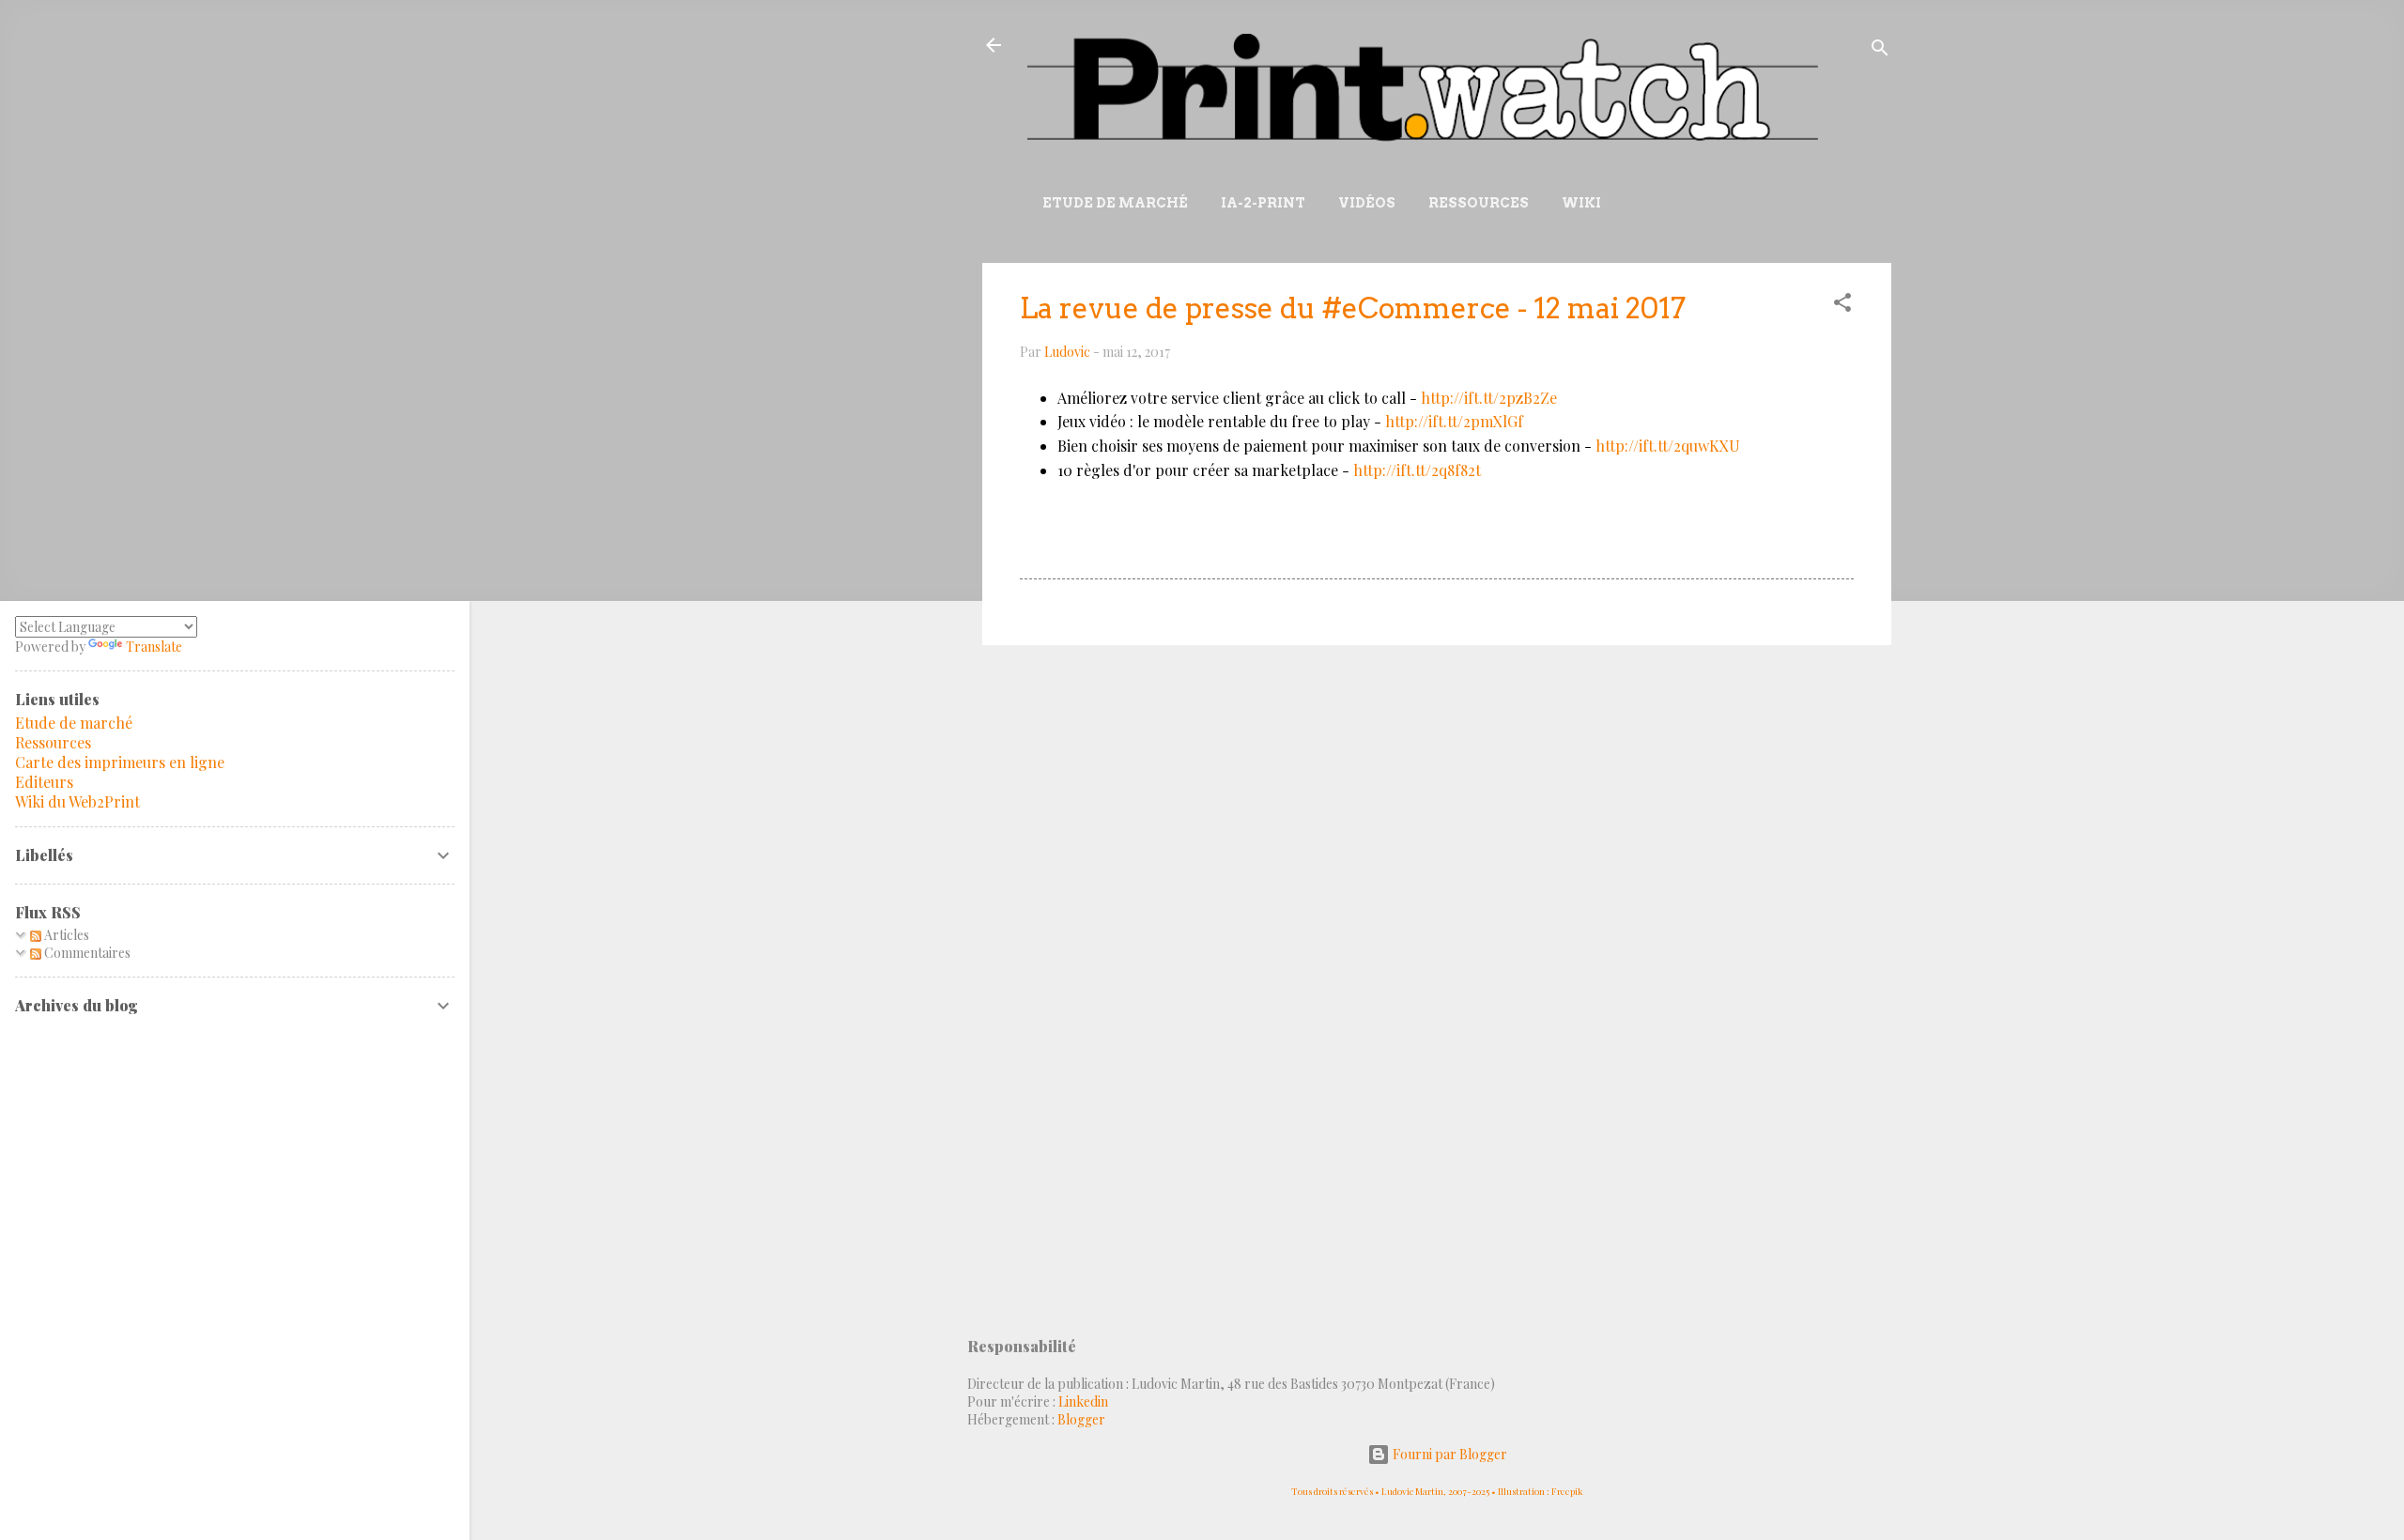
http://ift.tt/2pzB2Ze (1489, 398)
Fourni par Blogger (1449, 1454)
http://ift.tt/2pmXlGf (1454, 421)
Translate (154, 647)
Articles (65, 935)
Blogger (1081, 1419)
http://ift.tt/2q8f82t (1417, 470)
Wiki (1581, 203)
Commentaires (86, 953)
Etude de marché (1115, 203)
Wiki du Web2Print (77, 801)
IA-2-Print (1263, 203)
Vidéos (1367, 203)
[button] (1842, 306)
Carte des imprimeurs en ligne (120, 762)
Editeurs (44, 782)
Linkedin (1083, 1401)
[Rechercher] (1880, 51)
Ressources (1479, 203)
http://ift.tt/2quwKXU (1668, 446)
